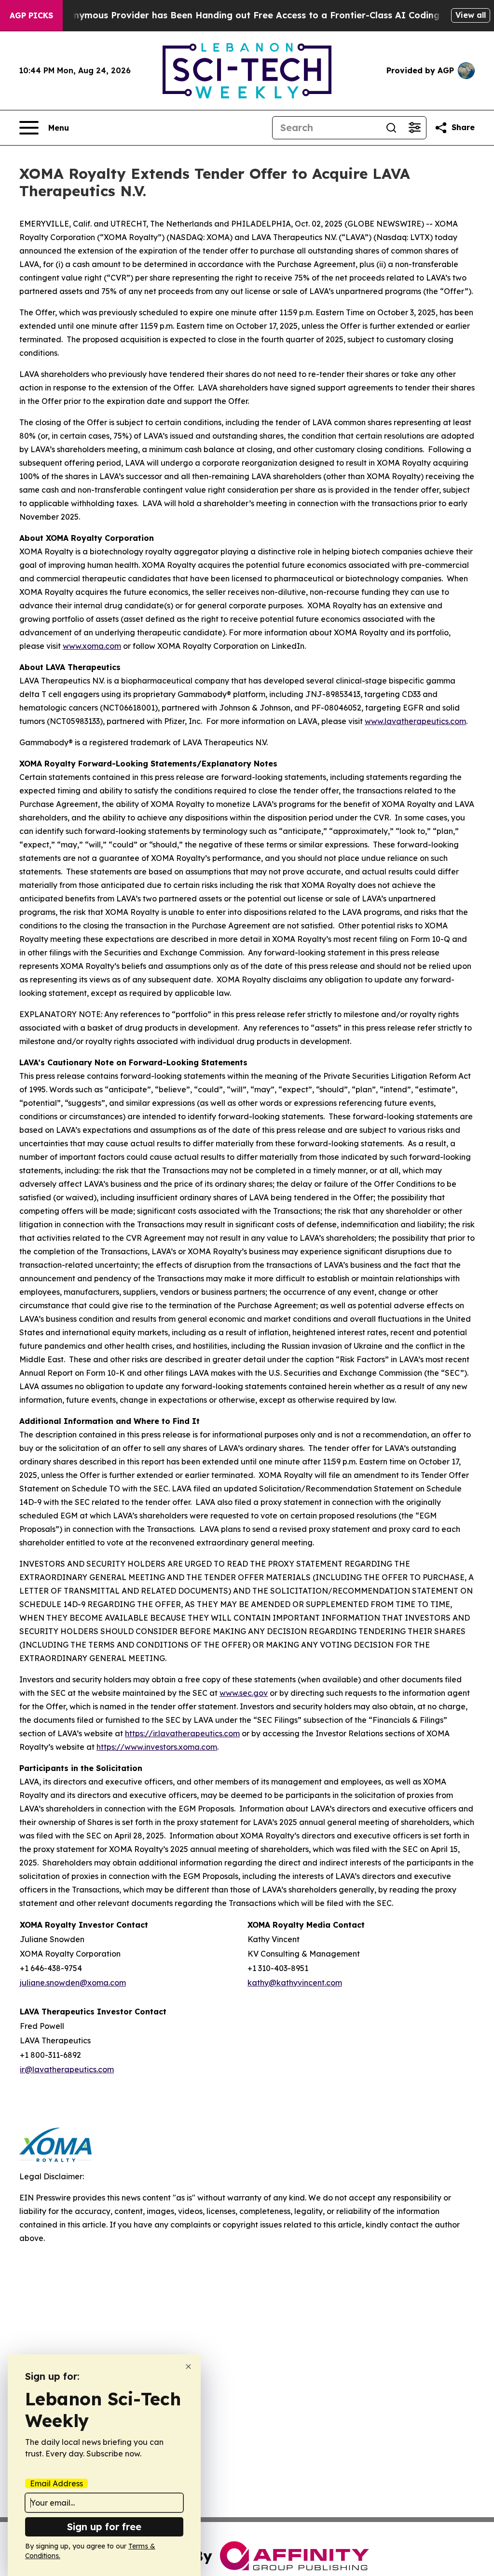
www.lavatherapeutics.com (415, 721)
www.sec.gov (244, 1693)
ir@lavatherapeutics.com (67, 2069)
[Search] (391, 128)
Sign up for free (104, 2527)
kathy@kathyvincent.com (295, 1983)
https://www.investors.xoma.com (157, 1747)
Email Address (56, 2483)
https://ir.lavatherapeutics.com (182, 1733)
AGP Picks (31, 15)
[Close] (188, 2367)
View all (471, 15)
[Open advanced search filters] (414, 128)
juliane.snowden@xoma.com (73, 1983)
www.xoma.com (92, 646)
